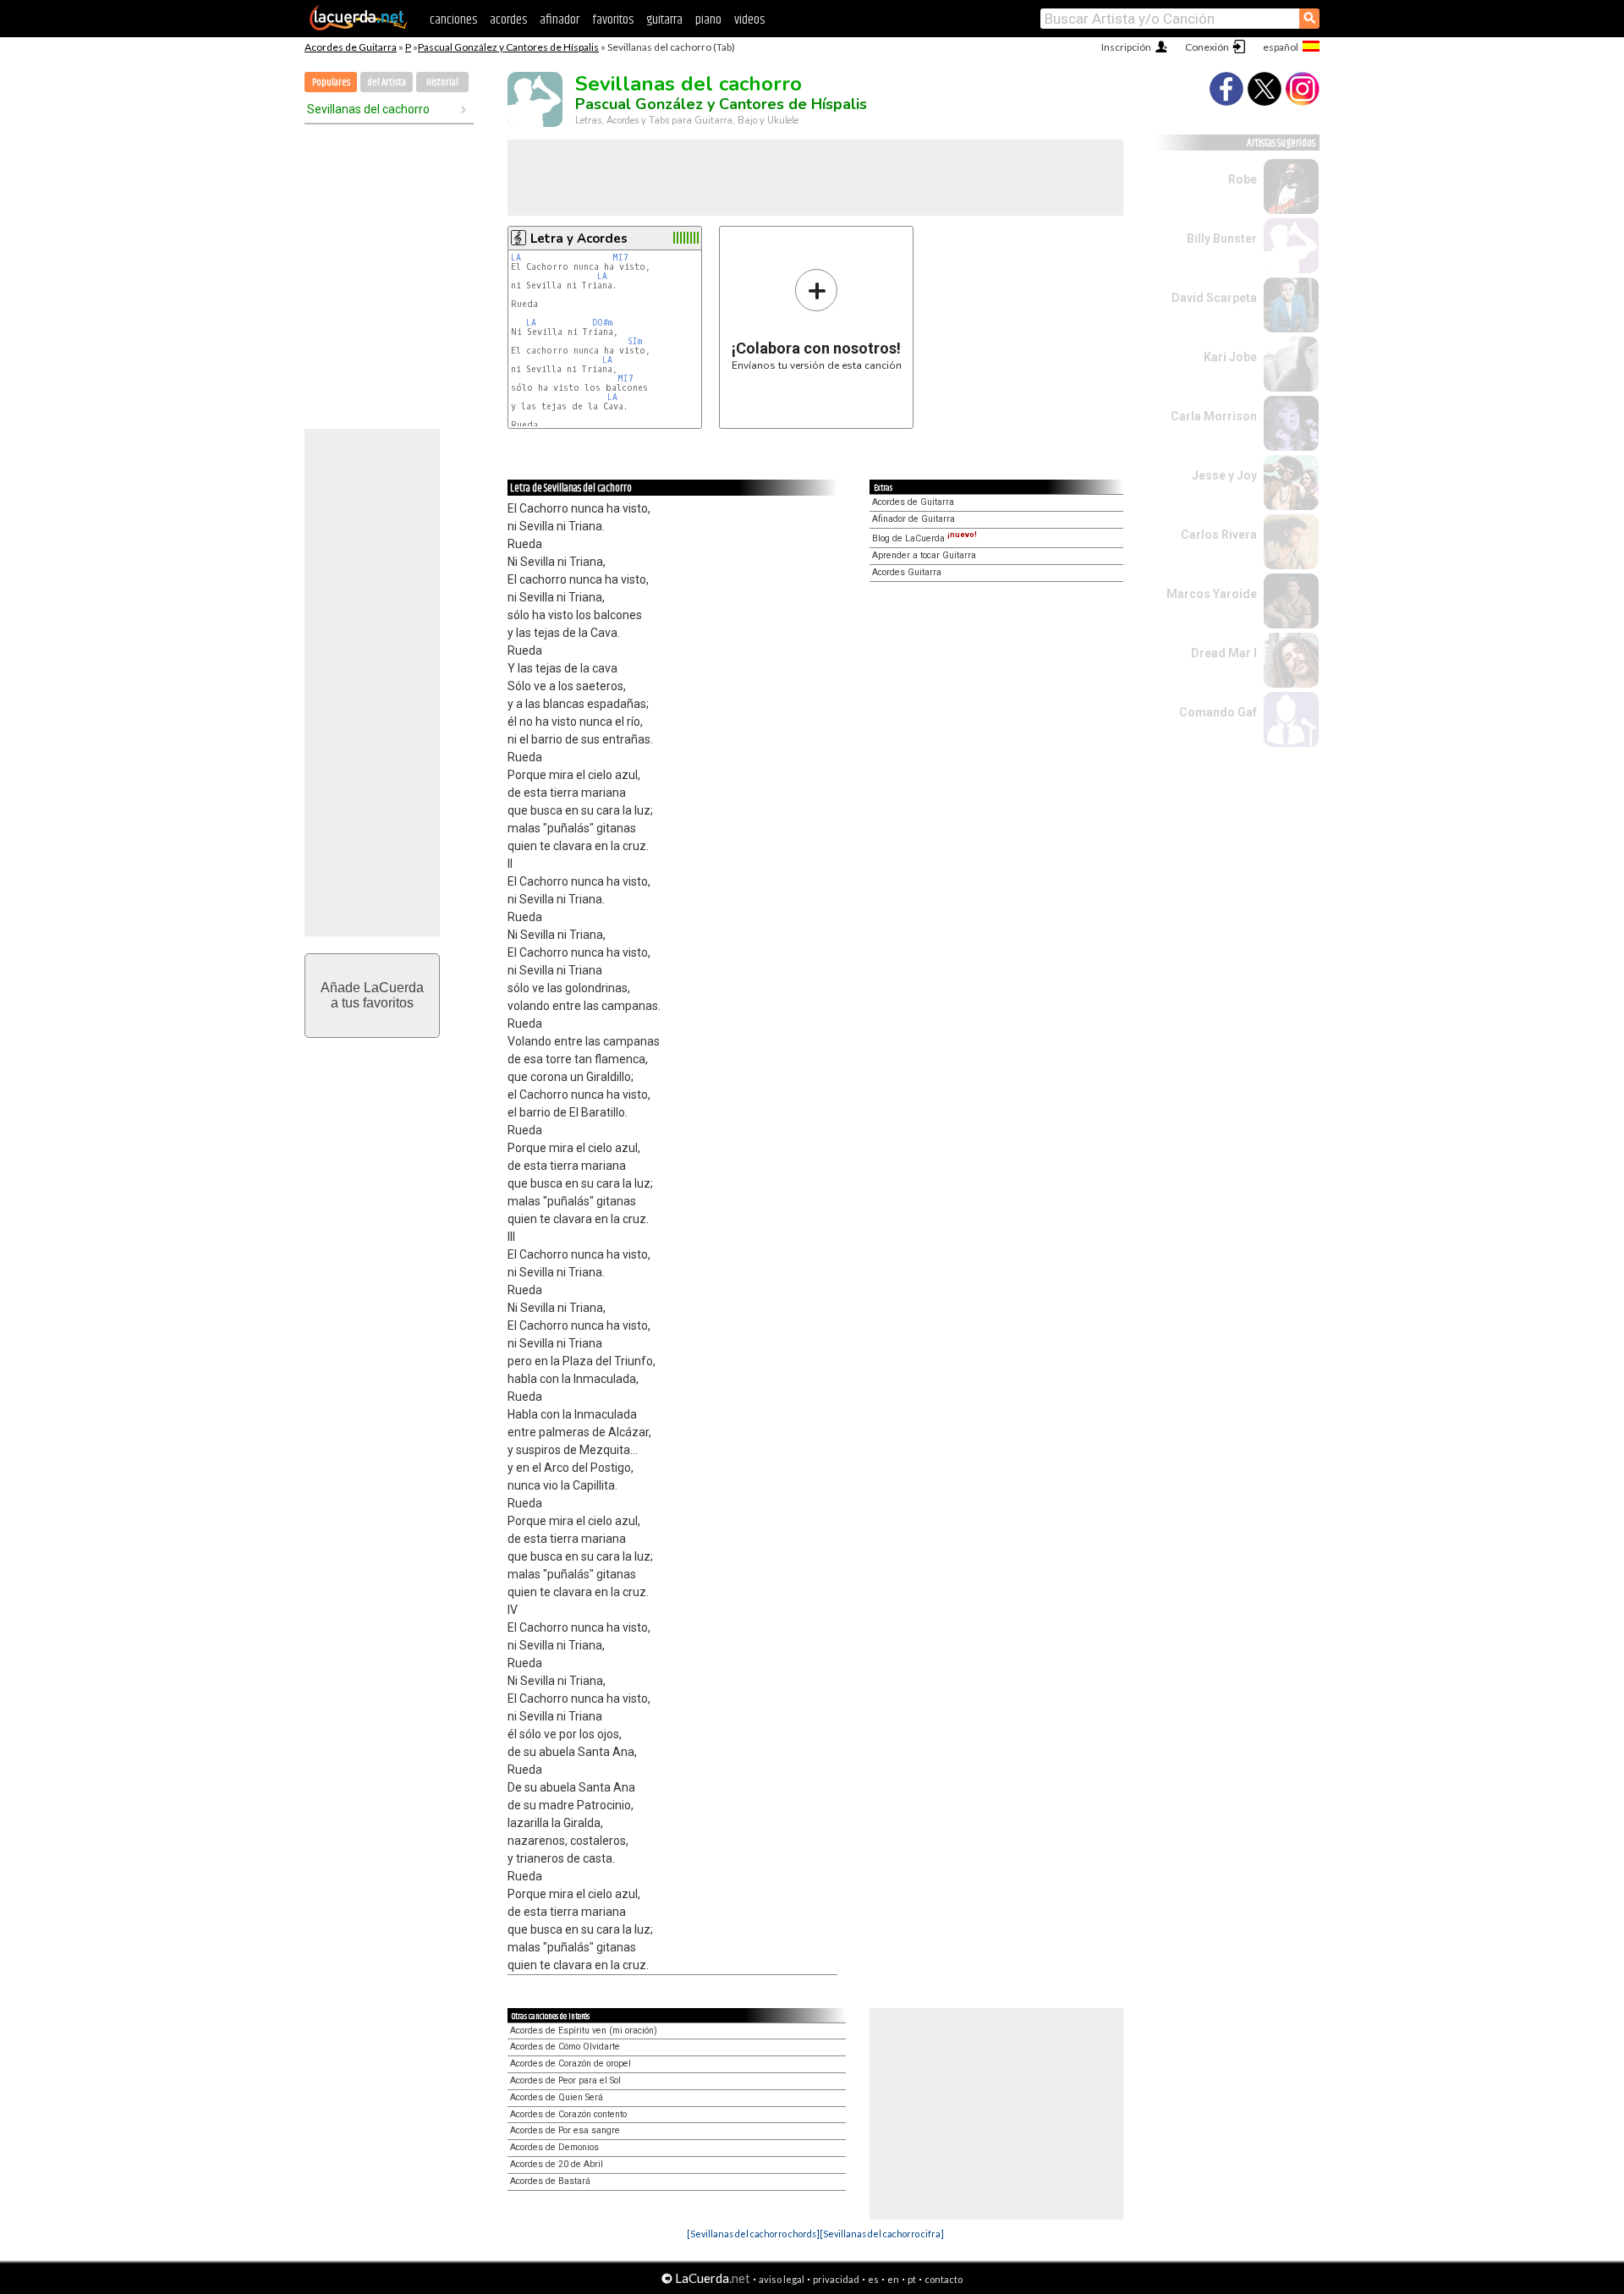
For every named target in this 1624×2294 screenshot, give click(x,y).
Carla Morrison (1214, 416)
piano (708, 20)
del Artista (387, 82)
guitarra (664, 20)
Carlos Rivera (1219, 535)
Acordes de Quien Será (557, 2097)
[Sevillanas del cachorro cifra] (882, 2234)
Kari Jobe (1230, 357)
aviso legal (782, 2279)
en (893, 2279)
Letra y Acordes (579, 239)
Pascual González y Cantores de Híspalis (508, 47)
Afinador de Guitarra (913, 519)
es (873, 2279)
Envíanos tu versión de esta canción (817, 319)
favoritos (613, 20)
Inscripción (1126, 47)
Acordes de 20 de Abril (557, 2164)
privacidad (836, 2279)
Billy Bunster (1222, 239)
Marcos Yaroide (1212, 594)
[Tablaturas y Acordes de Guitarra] (359, 27)
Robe (1243, 179)
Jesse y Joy (1224, 475)
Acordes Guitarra (907, 572)
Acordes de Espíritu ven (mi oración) (584, 2031)
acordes (508, 20)
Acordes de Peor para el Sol (565, 2080)
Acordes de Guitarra (351, 47)
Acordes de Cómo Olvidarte (565, 2047)
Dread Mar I (1224, 653)
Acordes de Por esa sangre (565, 2130)
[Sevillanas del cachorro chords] (753, 2234)
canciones (453, 20)
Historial (442, 82)
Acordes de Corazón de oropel (571, 2064)
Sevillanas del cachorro (368, 109)
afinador (560, 20)
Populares (331, 82)
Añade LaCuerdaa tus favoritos (372, 995)
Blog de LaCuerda (924, 538)
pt (912, 2279)
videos (749, 20)
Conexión (1207, 47)
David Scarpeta (1214, 298)
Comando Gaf (1218, 712)
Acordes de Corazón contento (568, 2114)
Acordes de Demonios (554, 2147)
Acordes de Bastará (550, 2181)
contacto (944, 2279)
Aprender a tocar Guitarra (924, 555)
